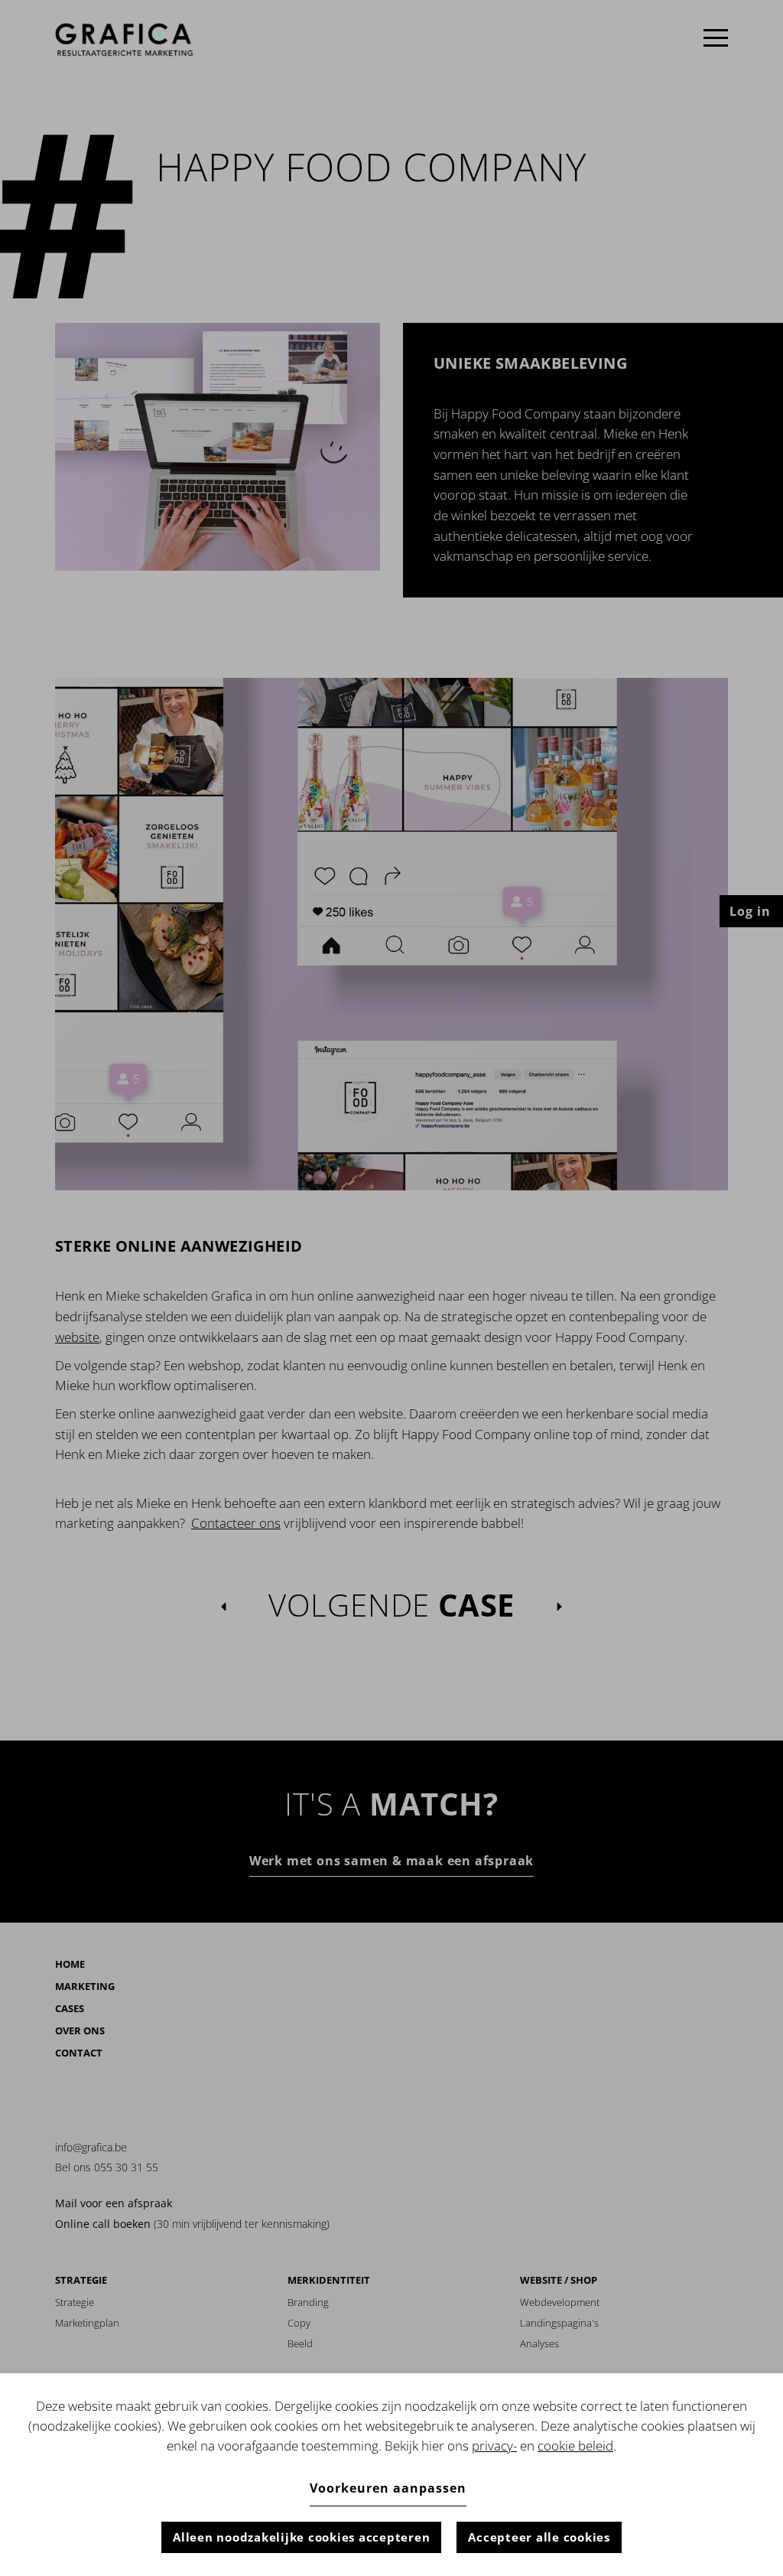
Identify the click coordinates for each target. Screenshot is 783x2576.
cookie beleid (575, 2446)
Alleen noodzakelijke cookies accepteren (301, 2537)
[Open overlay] (716, 38)
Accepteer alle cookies (539, 2537)
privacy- (494, 2446)
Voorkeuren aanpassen (388, 2488)
